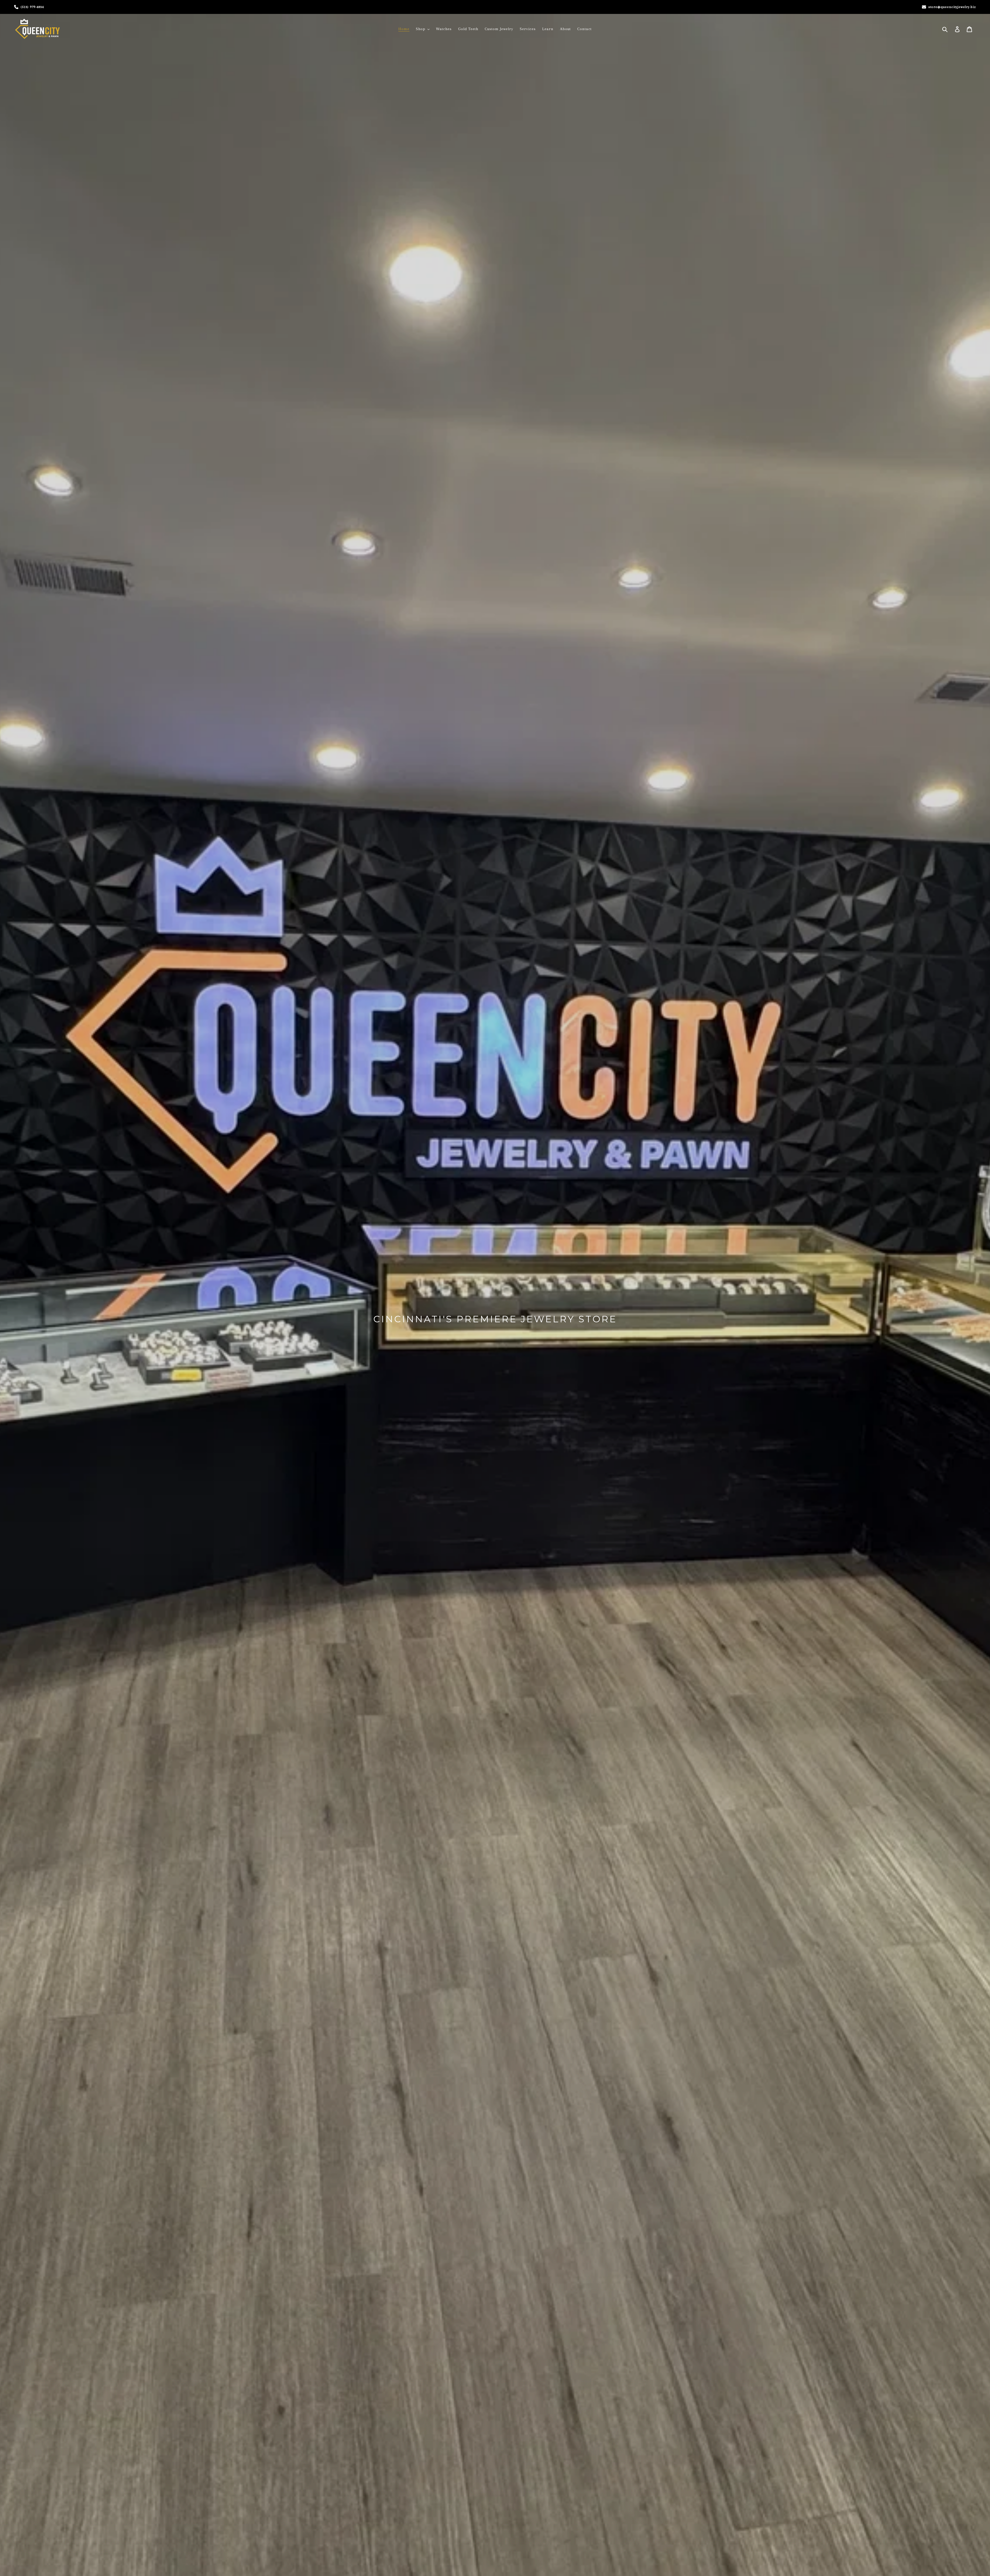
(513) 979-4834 (32, 7)
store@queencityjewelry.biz (952, 7)
